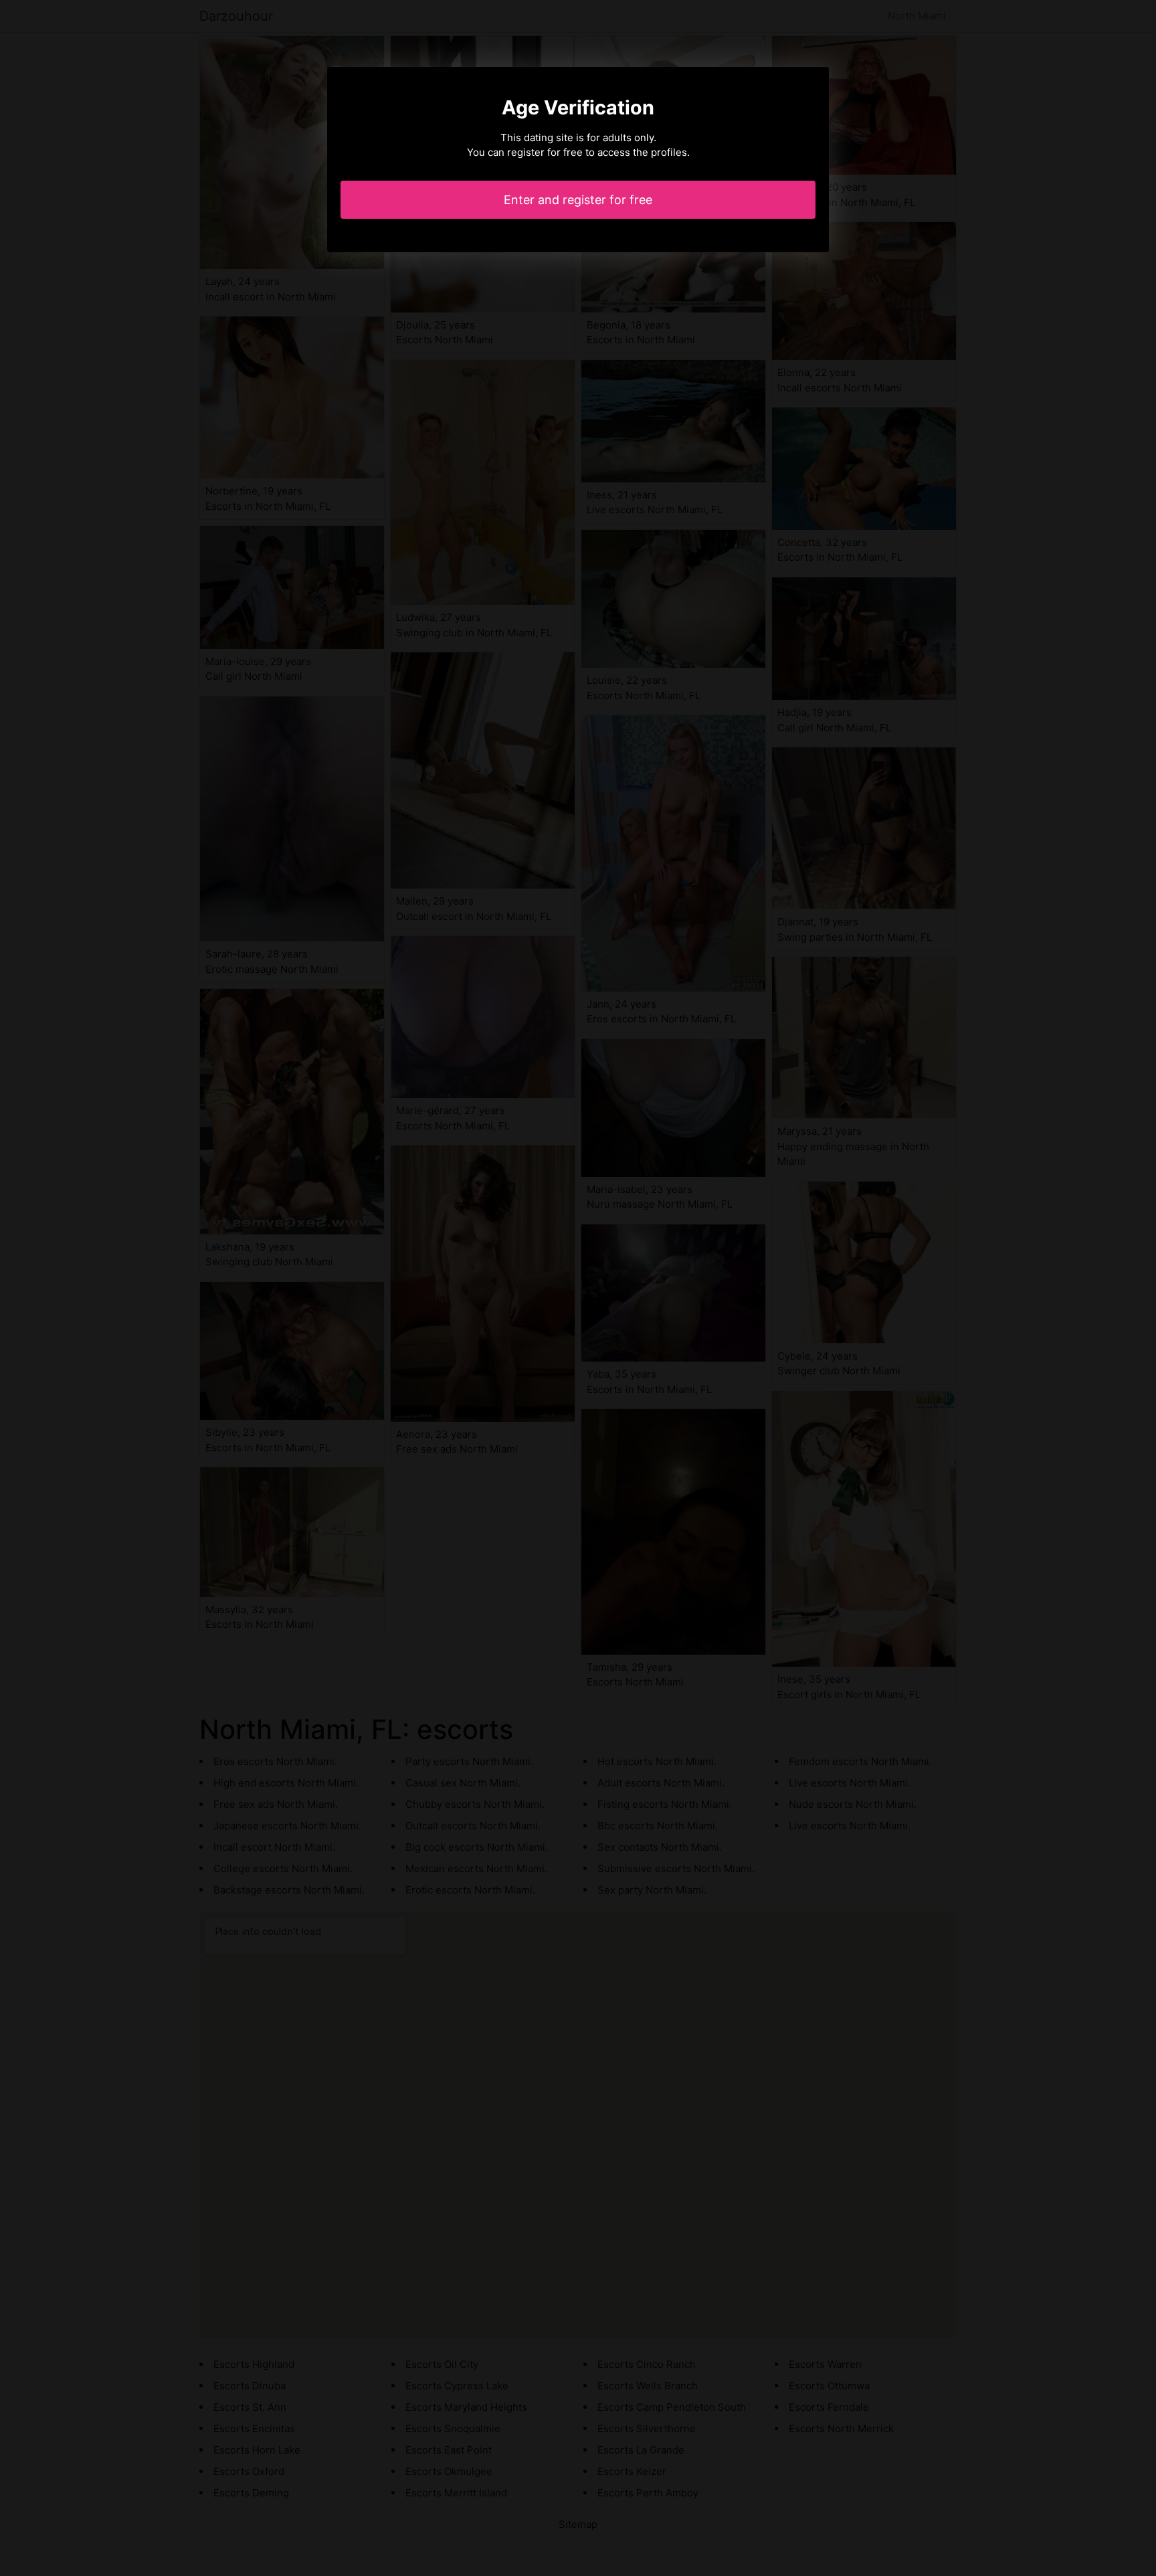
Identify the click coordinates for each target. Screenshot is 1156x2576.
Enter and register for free (578, 200)
